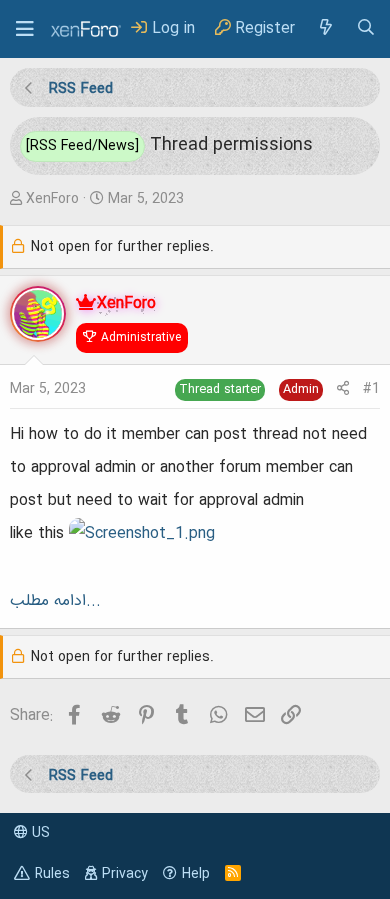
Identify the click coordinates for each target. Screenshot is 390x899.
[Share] (343, 389)
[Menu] (25, 29)
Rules (52, 874)
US (39, 833)
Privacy (125, 874)
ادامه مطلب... (55, 601)
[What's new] (325, 28)
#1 (371, 389)
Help (196, 874)
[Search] (366, 28)
